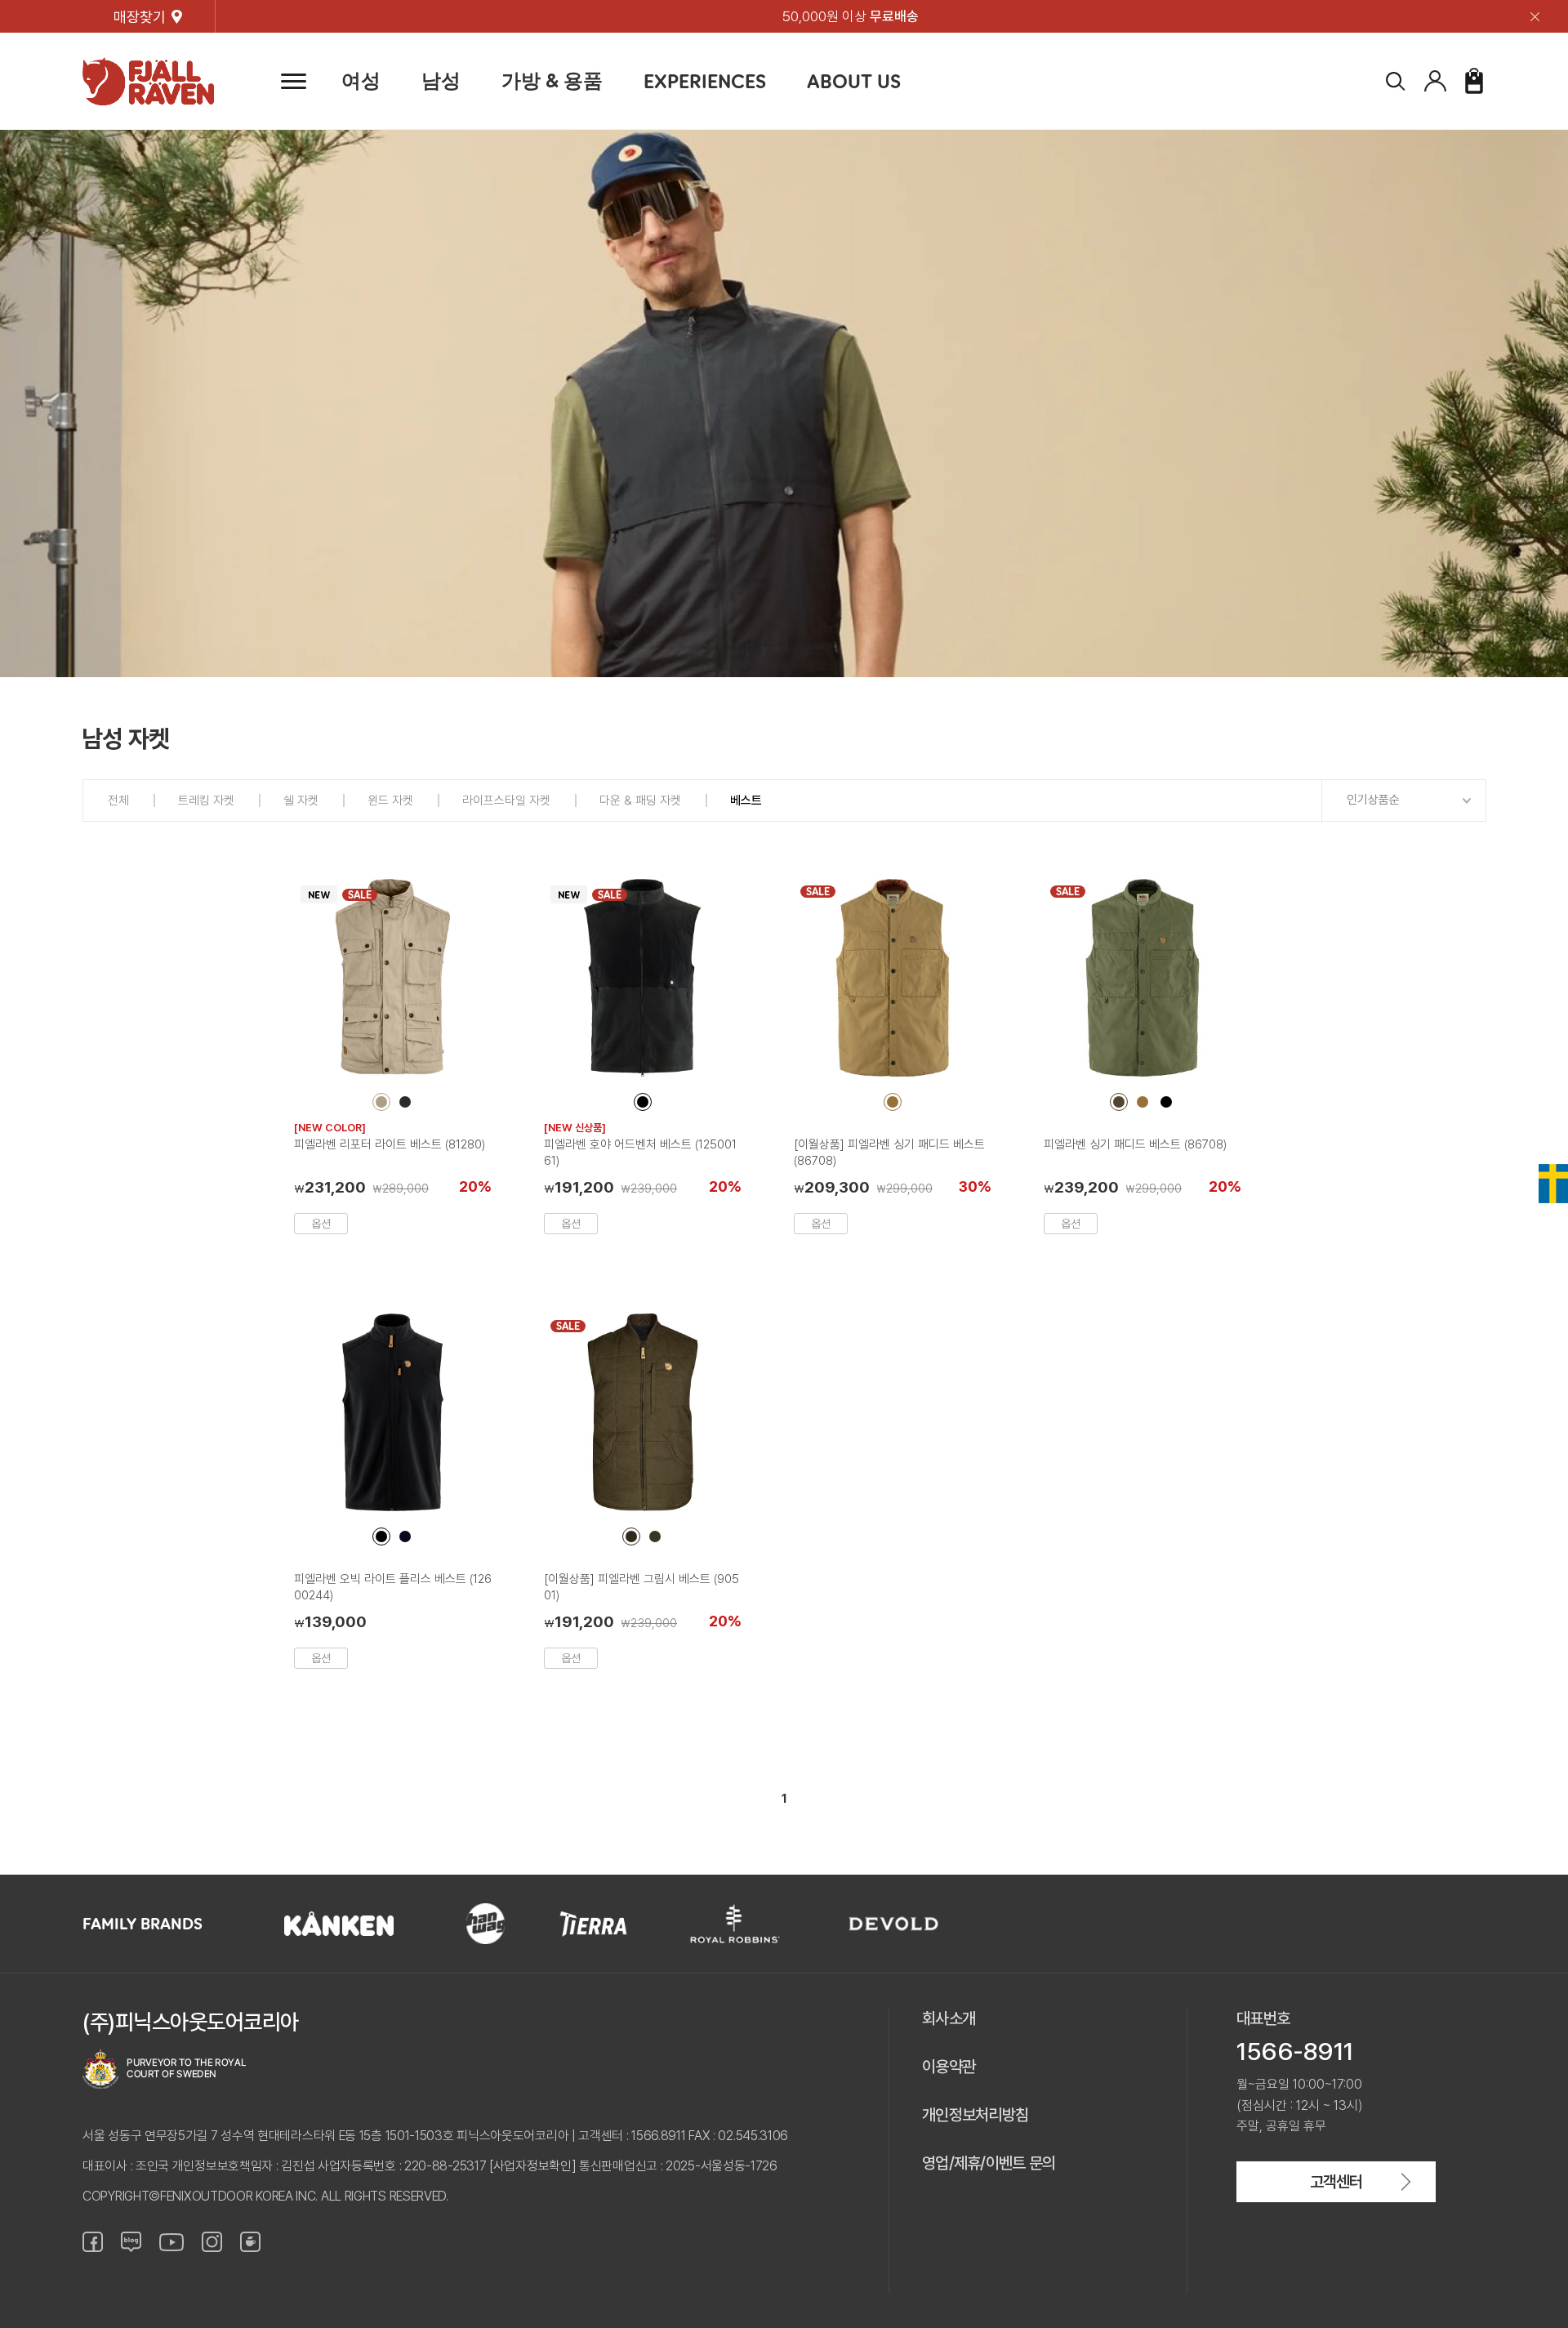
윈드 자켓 (390, 801)
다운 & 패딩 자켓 (640, 801)
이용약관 (949, 2067)
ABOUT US (854, 81)
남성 (441, 80)
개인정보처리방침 (975, 2115)
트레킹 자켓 (206, 801)
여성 (361, 80)
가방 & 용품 (552, 80)
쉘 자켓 (301, 801)
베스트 (746, 801)
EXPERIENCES (705, 81)
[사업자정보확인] (532, 2166)
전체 (118, 801)
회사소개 (949, 2018)
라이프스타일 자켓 (506, 801)
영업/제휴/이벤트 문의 (989, 2163)
